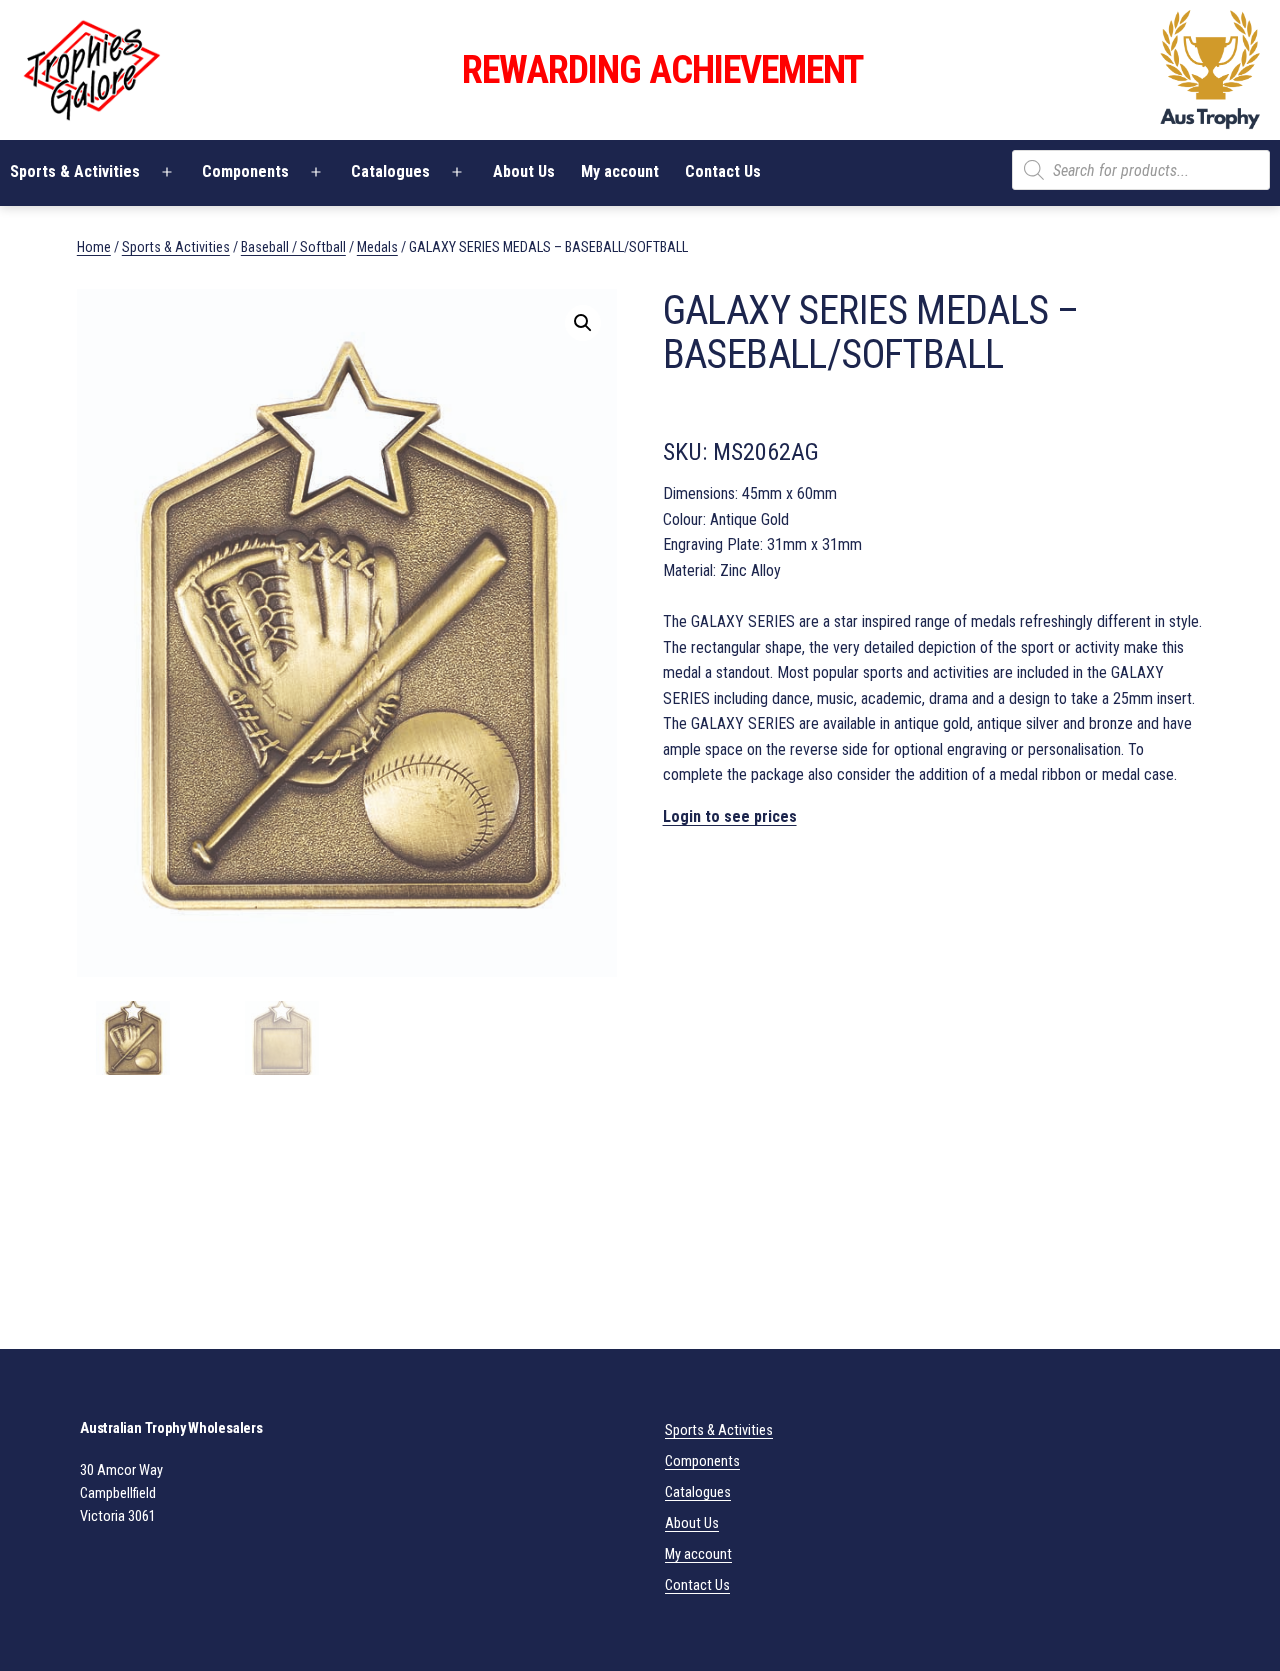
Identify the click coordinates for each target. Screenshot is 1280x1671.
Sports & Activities (176, 247)
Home (94, 247)
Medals (377, 247)
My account (620, 171)
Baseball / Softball (293, 247)
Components (245, 171)
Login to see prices (730, 816)
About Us (524, 171)
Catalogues (390, 171)
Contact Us (723, 171)
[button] (583, 323)
